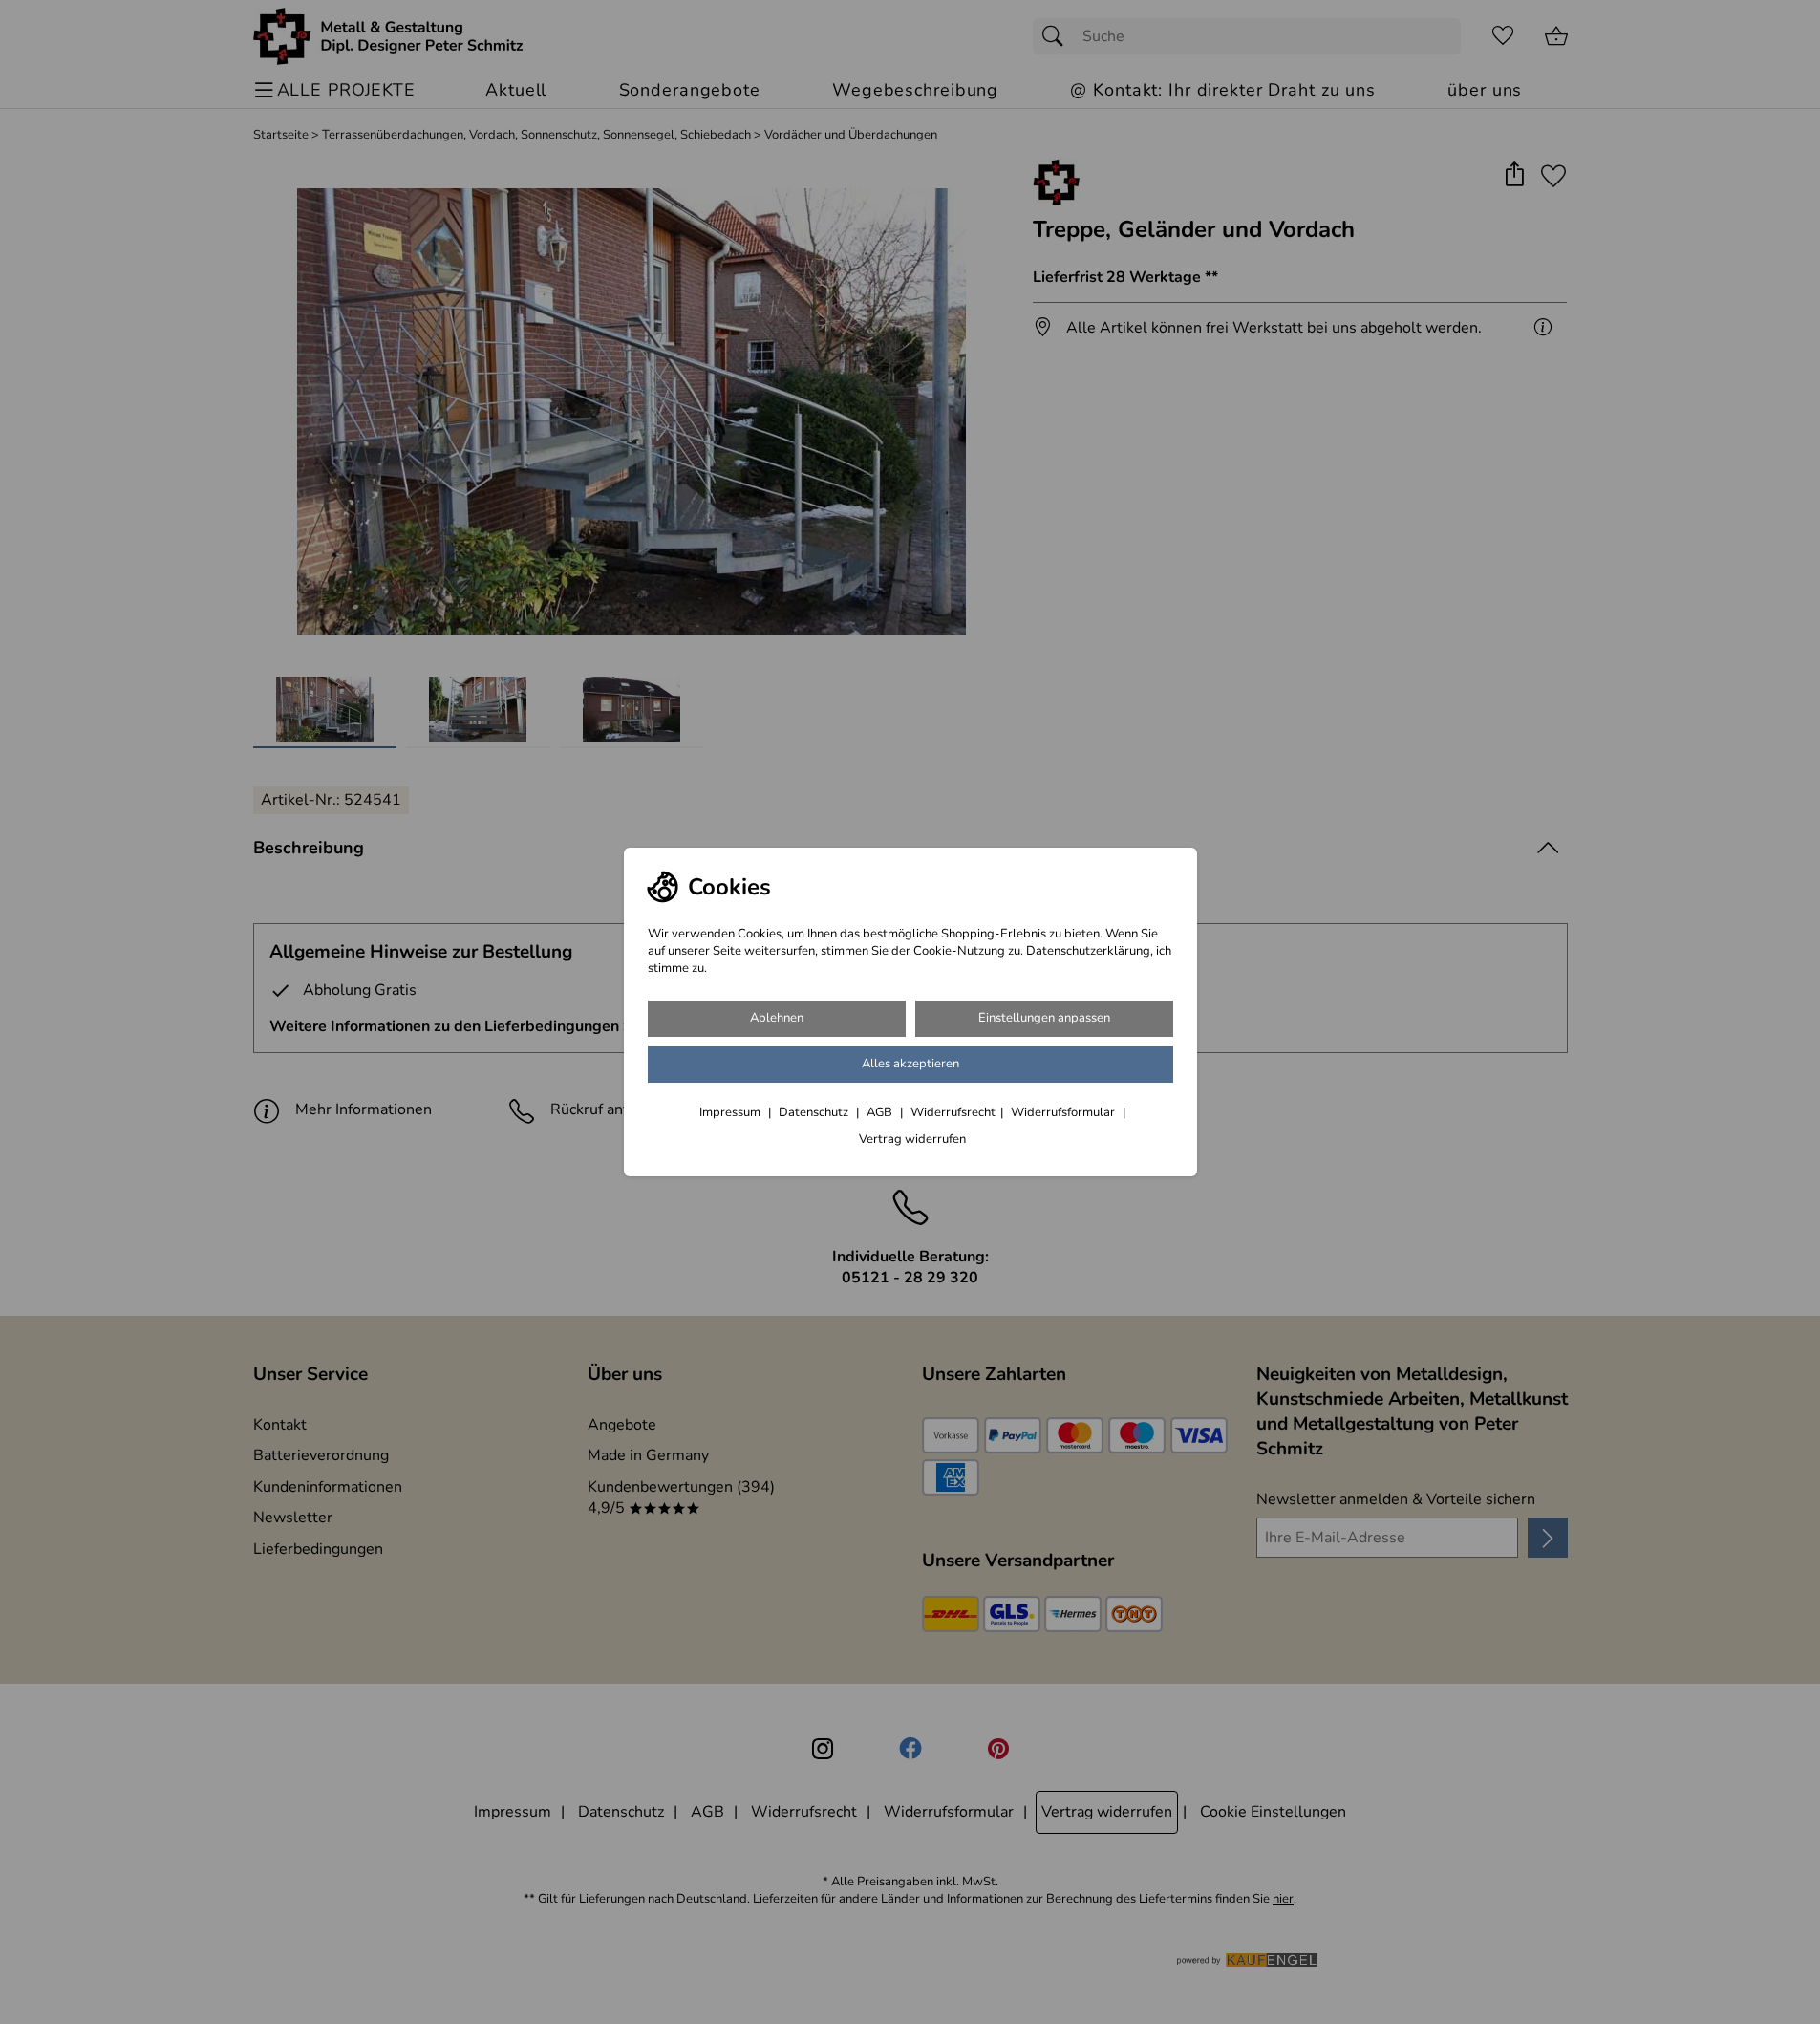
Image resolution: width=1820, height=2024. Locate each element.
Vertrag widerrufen (912, 1139)
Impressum (731, 1112)
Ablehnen (777, 1018)
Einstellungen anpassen (1044, 1018)
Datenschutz (815, 1112)
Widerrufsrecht (953, 1112)
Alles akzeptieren (910, 1064)
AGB (881, 1112)
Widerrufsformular (1064, 1112)
